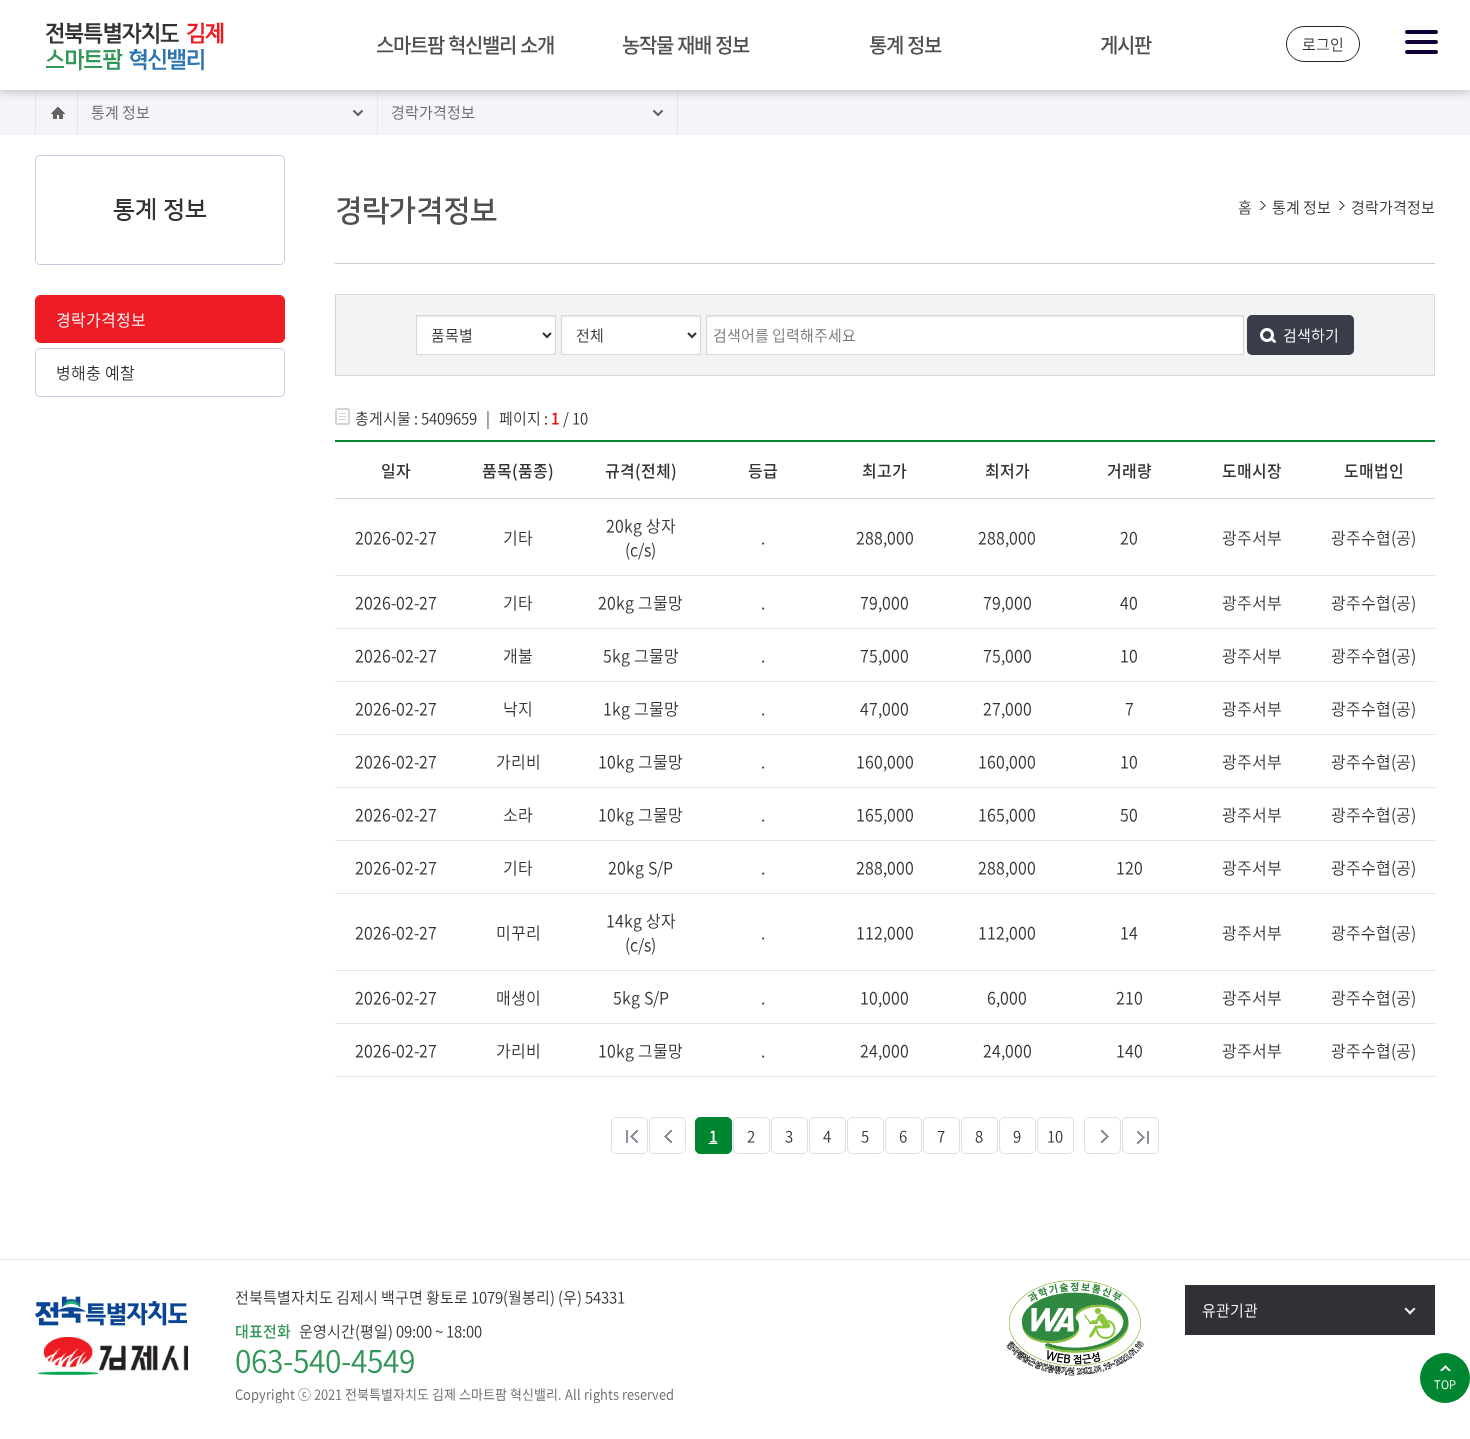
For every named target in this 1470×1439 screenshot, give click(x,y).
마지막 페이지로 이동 (1140, 1135)
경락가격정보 (433, 112)
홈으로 (56, 112)
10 (1055, 1136)
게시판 (1125, 44)
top (1445, 1384)
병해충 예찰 (95, 372)
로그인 (1323, 44)
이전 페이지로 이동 (667, 1135)
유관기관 (1230, 1310)
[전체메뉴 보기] (1422, 43)
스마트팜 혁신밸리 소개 (465, 44)
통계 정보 (905, 44)
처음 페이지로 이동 (629, 1135)
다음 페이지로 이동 (1102, 1135)
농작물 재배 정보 (685, 44)
